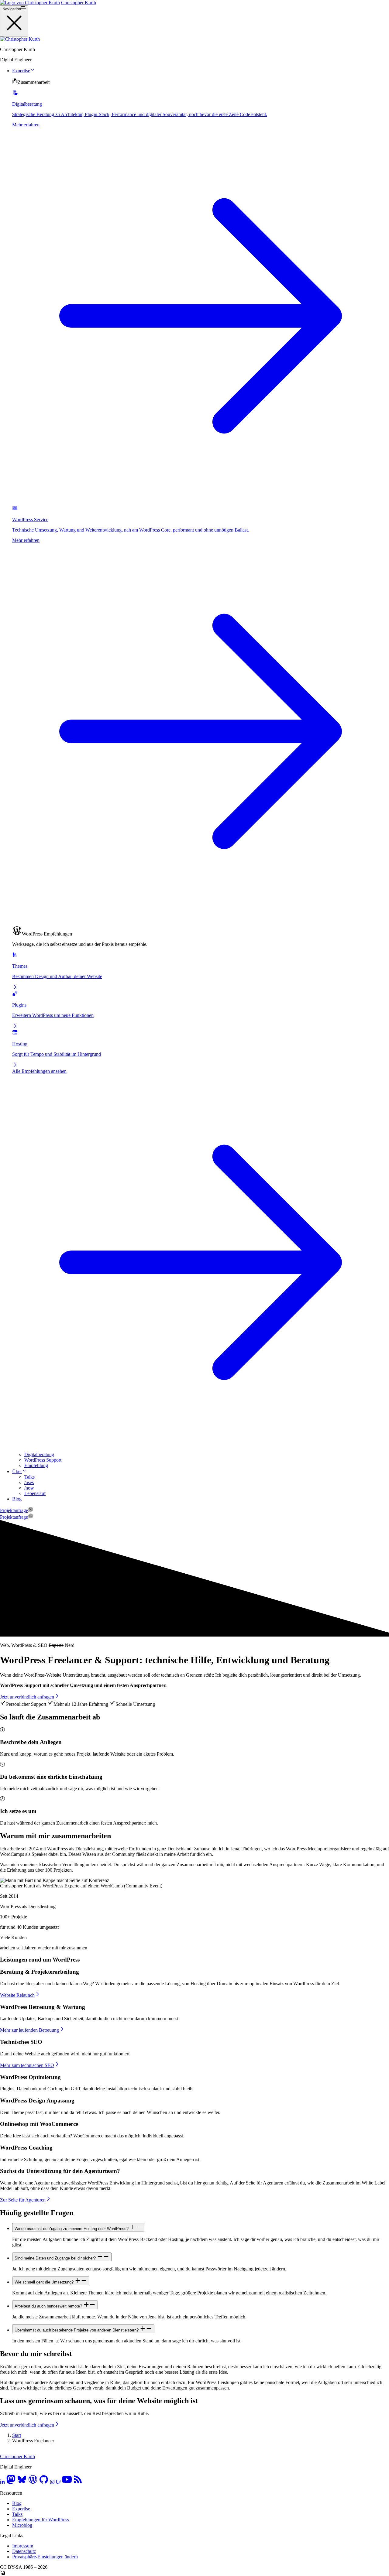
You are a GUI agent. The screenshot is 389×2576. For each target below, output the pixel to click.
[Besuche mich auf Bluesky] (22, 2483)
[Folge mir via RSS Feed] (78, 2483)
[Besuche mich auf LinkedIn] (2, 2483)
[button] (33, 71)
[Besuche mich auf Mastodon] (11, 2483)
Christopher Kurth (79, 3)
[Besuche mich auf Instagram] (52, 2483)
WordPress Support (43, 1460)
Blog (17, 1499)
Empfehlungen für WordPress (41, 2520)
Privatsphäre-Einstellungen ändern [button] (45, 2557)
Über (17, 1471)
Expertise (21, 71)
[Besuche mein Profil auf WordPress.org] (33, 2483)
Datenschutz (24, 2551)
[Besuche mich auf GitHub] (44, 2483)
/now (29, 1488)
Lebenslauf (35, 1493)
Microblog (22, 2525)
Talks (29, 1477)
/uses (29, 1482)
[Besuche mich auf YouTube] (67, 2483)
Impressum (23, 2546)
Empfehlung (36, 1465)
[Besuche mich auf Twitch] (58, 2483)
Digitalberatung (39, 1454)
